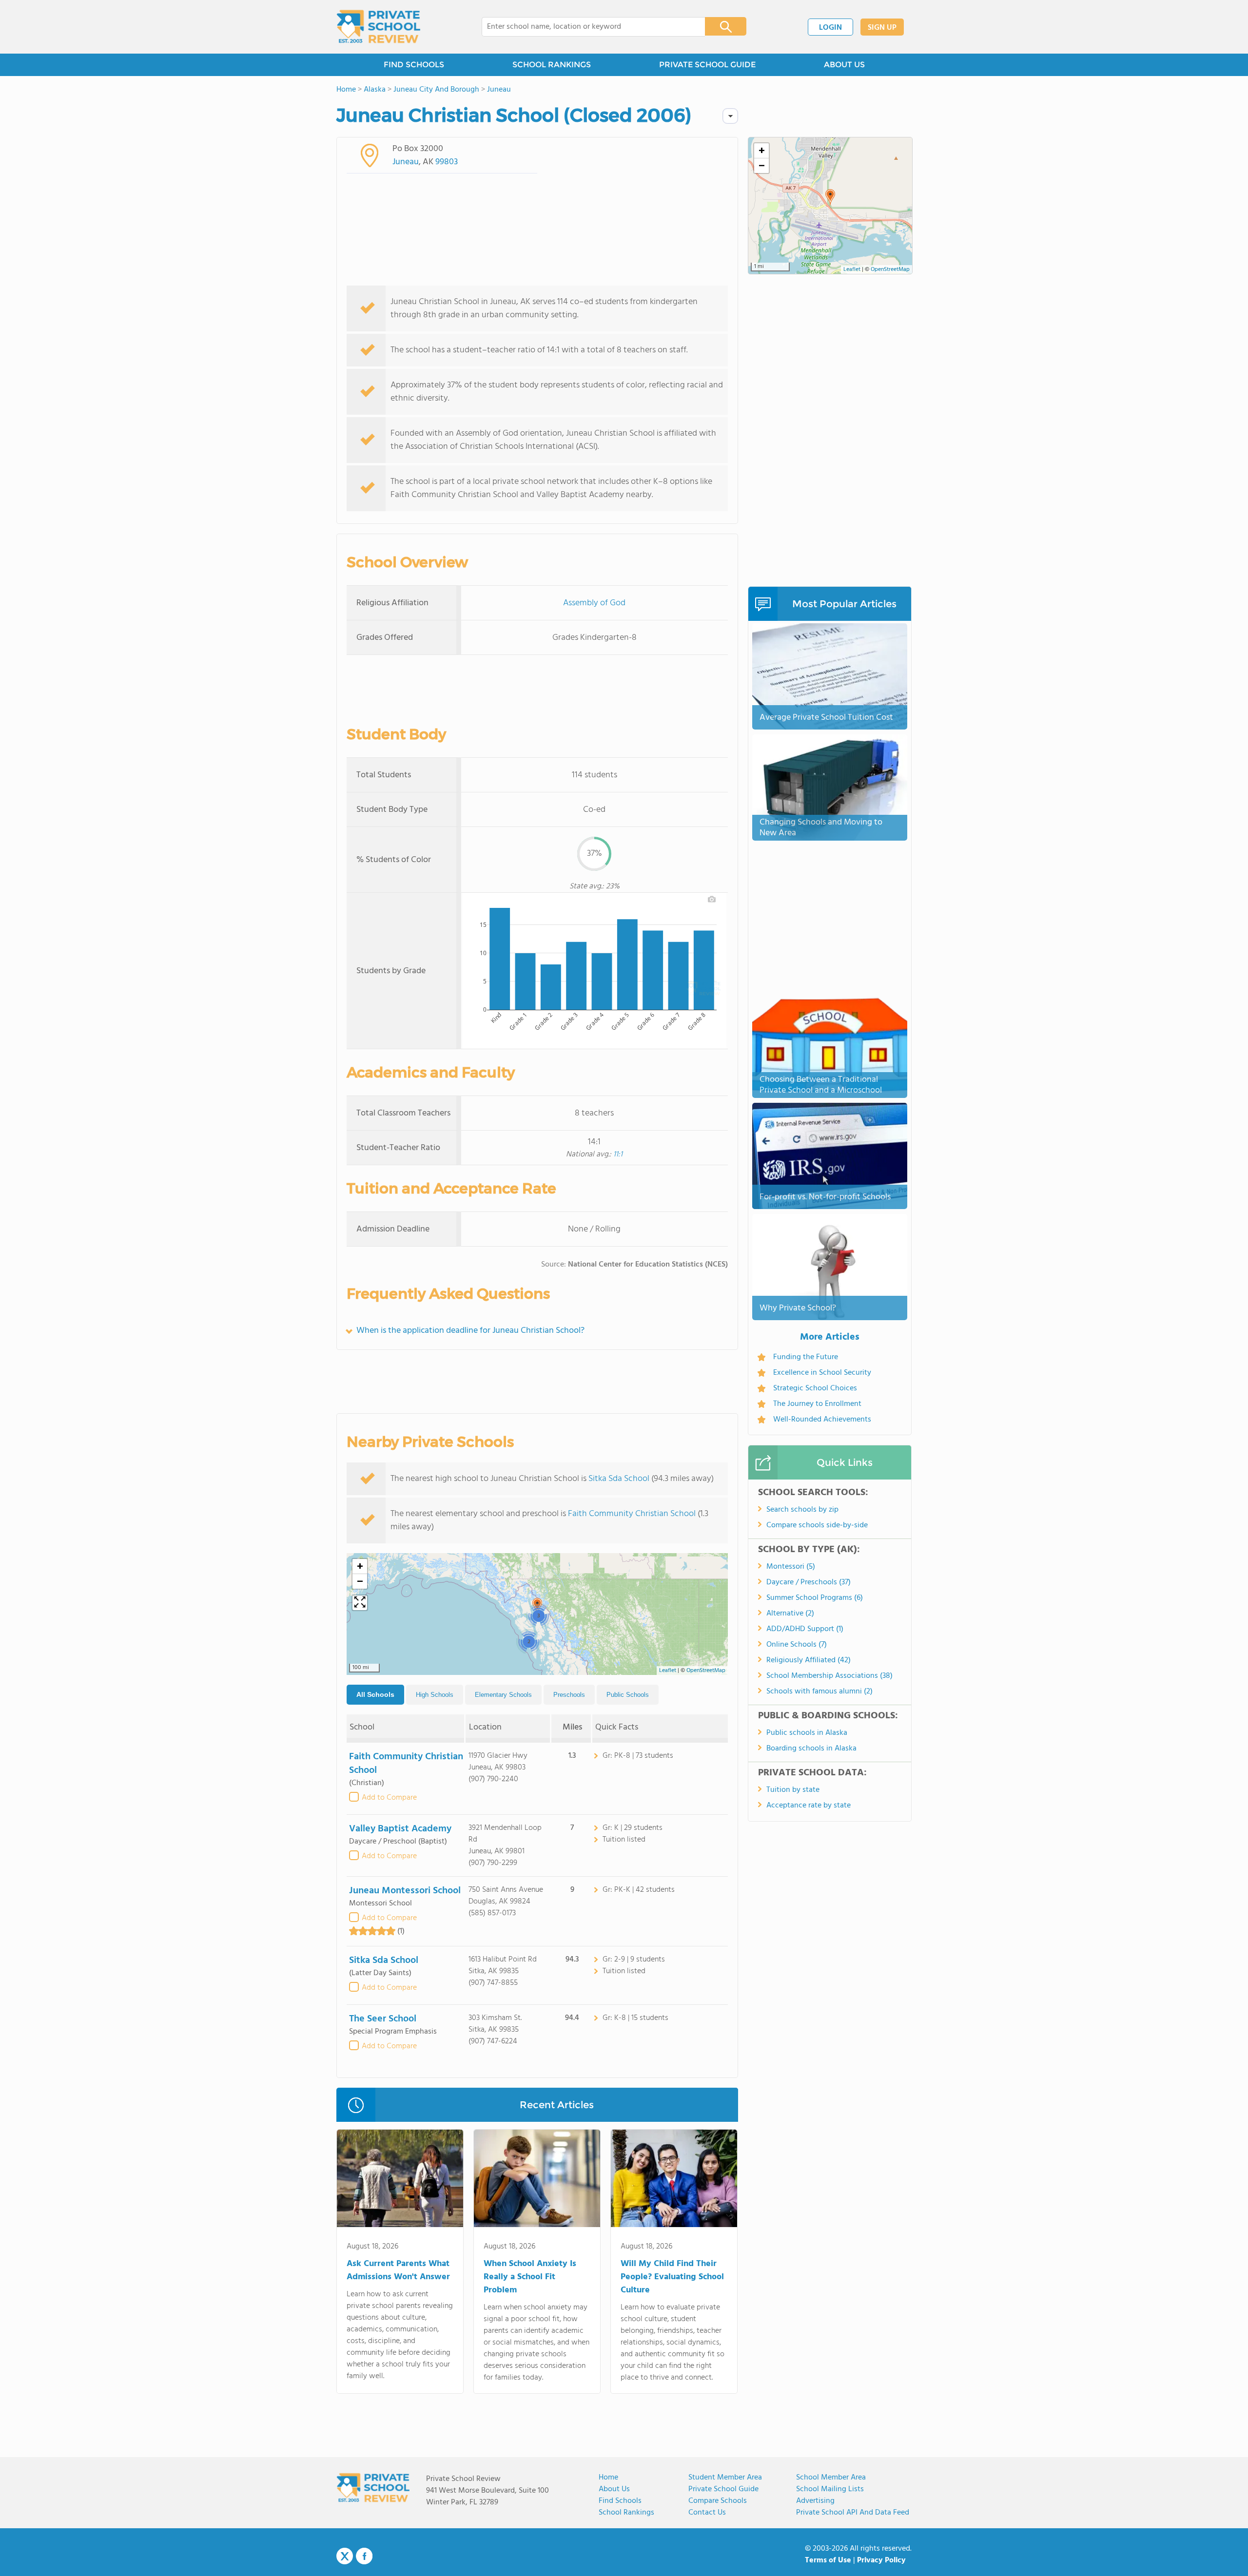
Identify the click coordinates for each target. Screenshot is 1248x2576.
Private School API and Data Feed (853, 2513)
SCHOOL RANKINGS (552, 65)
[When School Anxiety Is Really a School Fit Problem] (537, 2180)
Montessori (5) (791, 1567)
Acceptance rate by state (809, 1806)
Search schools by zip (802, 1510)
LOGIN (830, 28)
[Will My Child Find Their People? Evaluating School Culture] (674, 2180)
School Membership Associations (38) (829, 1676)
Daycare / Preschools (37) (809, 1582)
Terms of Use (828, 2560)
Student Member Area (725, 2478)
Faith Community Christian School (632, 1514)
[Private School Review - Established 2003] (378, 27)
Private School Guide (723, 2489)
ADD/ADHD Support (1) (805, 1629)
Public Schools (628, 1695)
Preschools (569, 1695)
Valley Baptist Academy (400, 1829)
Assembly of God (594, 603)
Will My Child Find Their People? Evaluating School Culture (672, 2277)
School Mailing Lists (830, 2489)
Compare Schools (718, 2501)
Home (608, 2478)
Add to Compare (389, 1798)
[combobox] (587, 27)
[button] (529, 1641)
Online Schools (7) (797, 1645)
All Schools (375, 1694)
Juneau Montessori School (405, 1891)
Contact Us (707, 2513)
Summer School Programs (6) (815, 1598)
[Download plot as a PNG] (712, 899)
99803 (447, 162)
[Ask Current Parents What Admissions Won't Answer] (400, 2180)
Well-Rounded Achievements (822, 1420)
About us (614, 2489)
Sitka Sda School (619, 1479)
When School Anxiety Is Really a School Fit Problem (530, 2277)
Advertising (815, 2501)
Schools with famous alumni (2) (819, 1692)
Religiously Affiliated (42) (809, 1660)
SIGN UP (882, 28)
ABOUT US (844, 65)
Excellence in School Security (822, 1373)
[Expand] (360, 1603)
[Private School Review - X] (345, 2557)
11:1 (618, 1154)
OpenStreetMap (706, 1671)
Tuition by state (793, 1790)
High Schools (435, 1695)
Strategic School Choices (815, 1388)
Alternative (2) (790, 1614)
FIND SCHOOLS (414, 65)
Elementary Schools (503, 1695)
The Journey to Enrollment (817, 1404)
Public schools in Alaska (807, 1733)
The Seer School (383, 2019)
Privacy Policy (881, 2560)
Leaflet (668, 1671)
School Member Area (831, 2478)
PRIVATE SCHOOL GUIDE (707, 65)
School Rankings (626, 2513)
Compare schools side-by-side (817, 1525)
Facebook (364, 2556)
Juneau (406, 162)
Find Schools (620, 2501)
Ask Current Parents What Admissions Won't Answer (398, 2270)
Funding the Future (806, 1357)
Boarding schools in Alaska (811, 1749)
